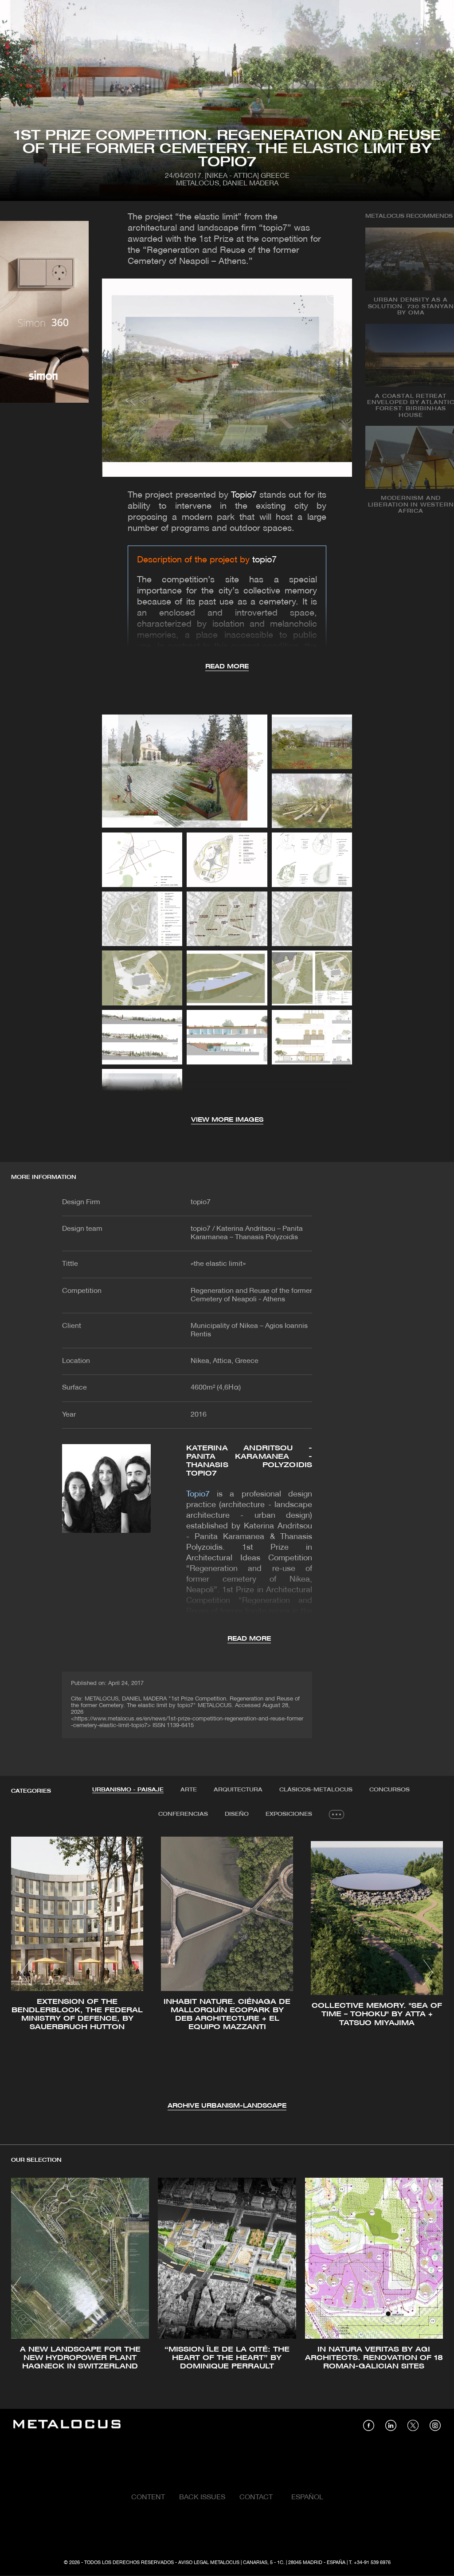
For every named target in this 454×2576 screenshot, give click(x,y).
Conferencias (183, 1814)
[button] (26, 1972)
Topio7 (244, 495)
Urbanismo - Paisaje (128, 1790)
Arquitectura (238, 1790)
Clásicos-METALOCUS (316, 1790)
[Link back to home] (67, 2425)
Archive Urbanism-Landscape (227, 2106)
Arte (189, 1790)
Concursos (389, 1790)
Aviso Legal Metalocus (209, 2563)
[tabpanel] (227, 1974)
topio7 (264, 560)
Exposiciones (289, 1814)
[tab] (128, 1790)
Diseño (237, 1814)
